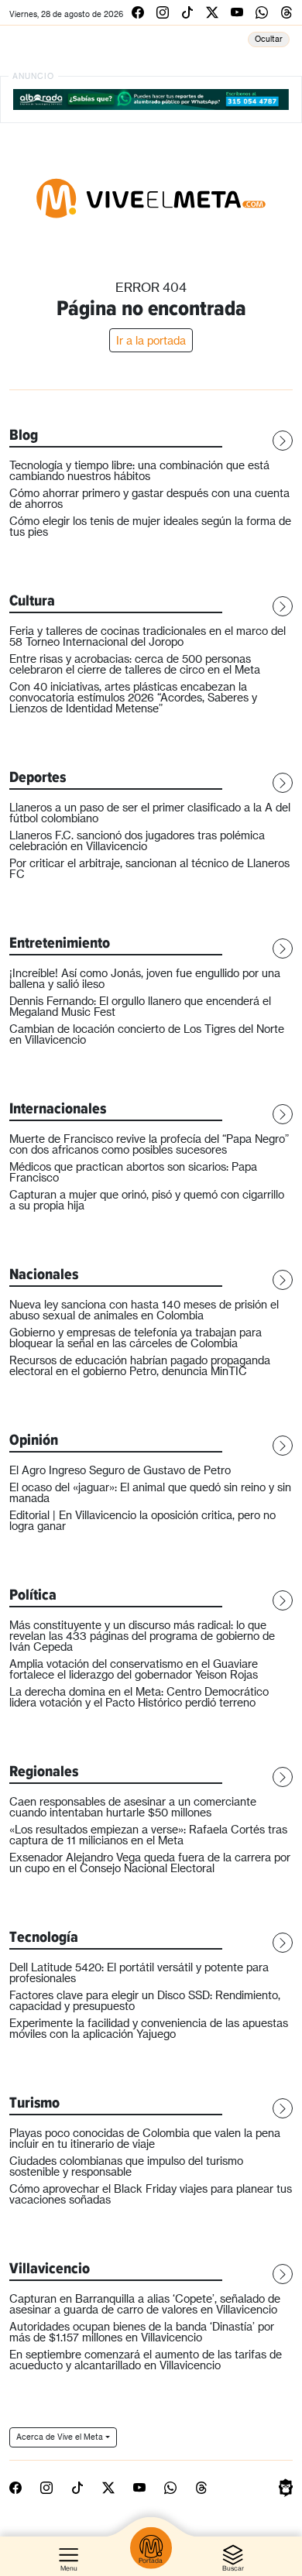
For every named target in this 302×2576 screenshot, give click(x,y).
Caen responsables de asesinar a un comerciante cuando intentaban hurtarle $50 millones (133, 1807)
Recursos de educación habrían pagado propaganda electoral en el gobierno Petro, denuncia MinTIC (140, 1365)
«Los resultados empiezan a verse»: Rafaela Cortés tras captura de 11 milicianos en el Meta (148, 1835)
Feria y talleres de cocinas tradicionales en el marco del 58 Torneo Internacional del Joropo (148, 636)
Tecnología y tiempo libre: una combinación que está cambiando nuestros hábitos (139, 470)
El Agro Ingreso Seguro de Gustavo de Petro (120, 1470)
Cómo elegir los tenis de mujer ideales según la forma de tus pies (150, 526)
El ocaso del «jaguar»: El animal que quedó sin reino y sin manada (150, 1492)
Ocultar (269, 39)
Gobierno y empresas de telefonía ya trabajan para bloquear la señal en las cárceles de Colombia (136, 1338)
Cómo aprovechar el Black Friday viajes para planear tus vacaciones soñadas (151, 2194)
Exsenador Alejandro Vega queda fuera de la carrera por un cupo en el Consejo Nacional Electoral (150, 1863)
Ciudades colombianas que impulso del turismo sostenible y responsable (126, 2166)
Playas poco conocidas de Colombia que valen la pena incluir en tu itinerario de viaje (145, 2138)
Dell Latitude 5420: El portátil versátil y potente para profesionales (139, 1972)
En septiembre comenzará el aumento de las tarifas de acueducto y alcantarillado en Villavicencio (146, 2360)
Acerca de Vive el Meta (60, 2437)
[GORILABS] (286, 2486)
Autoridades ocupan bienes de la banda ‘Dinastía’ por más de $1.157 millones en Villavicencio (142, 2332)
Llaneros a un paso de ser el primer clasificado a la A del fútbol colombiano (150, 813)
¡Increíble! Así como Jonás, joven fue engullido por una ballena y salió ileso (145, 978)
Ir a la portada (151, 340)
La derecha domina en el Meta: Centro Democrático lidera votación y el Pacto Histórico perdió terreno (139, 1697)
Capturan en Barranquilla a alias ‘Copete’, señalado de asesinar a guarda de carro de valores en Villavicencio (145, 2304)
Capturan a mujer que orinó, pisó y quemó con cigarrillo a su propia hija (147, 1200)
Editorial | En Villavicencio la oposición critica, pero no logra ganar (142, 1520)
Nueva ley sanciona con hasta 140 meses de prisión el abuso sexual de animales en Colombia (144, 1310)
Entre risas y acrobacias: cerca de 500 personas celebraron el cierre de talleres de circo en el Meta (135, 664)
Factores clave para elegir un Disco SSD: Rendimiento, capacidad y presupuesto (145, 2000)
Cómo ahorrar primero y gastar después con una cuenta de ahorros (149, 498)
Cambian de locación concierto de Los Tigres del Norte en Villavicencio (147, 1034)
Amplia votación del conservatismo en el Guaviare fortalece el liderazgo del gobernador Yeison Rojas (134, 1669)
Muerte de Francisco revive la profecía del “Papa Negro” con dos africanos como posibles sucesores (149, 1144)
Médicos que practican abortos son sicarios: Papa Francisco (133, 1172)
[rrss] (138, 12)
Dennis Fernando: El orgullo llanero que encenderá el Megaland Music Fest (140, 1006)
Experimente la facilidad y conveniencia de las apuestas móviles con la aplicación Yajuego (149, 2028)
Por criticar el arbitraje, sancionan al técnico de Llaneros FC (149, 868)
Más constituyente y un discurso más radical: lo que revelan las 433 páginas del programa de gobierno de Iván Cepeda (142, 1636)
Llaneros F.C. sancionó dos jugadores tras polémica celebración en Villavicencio (137, 840)
